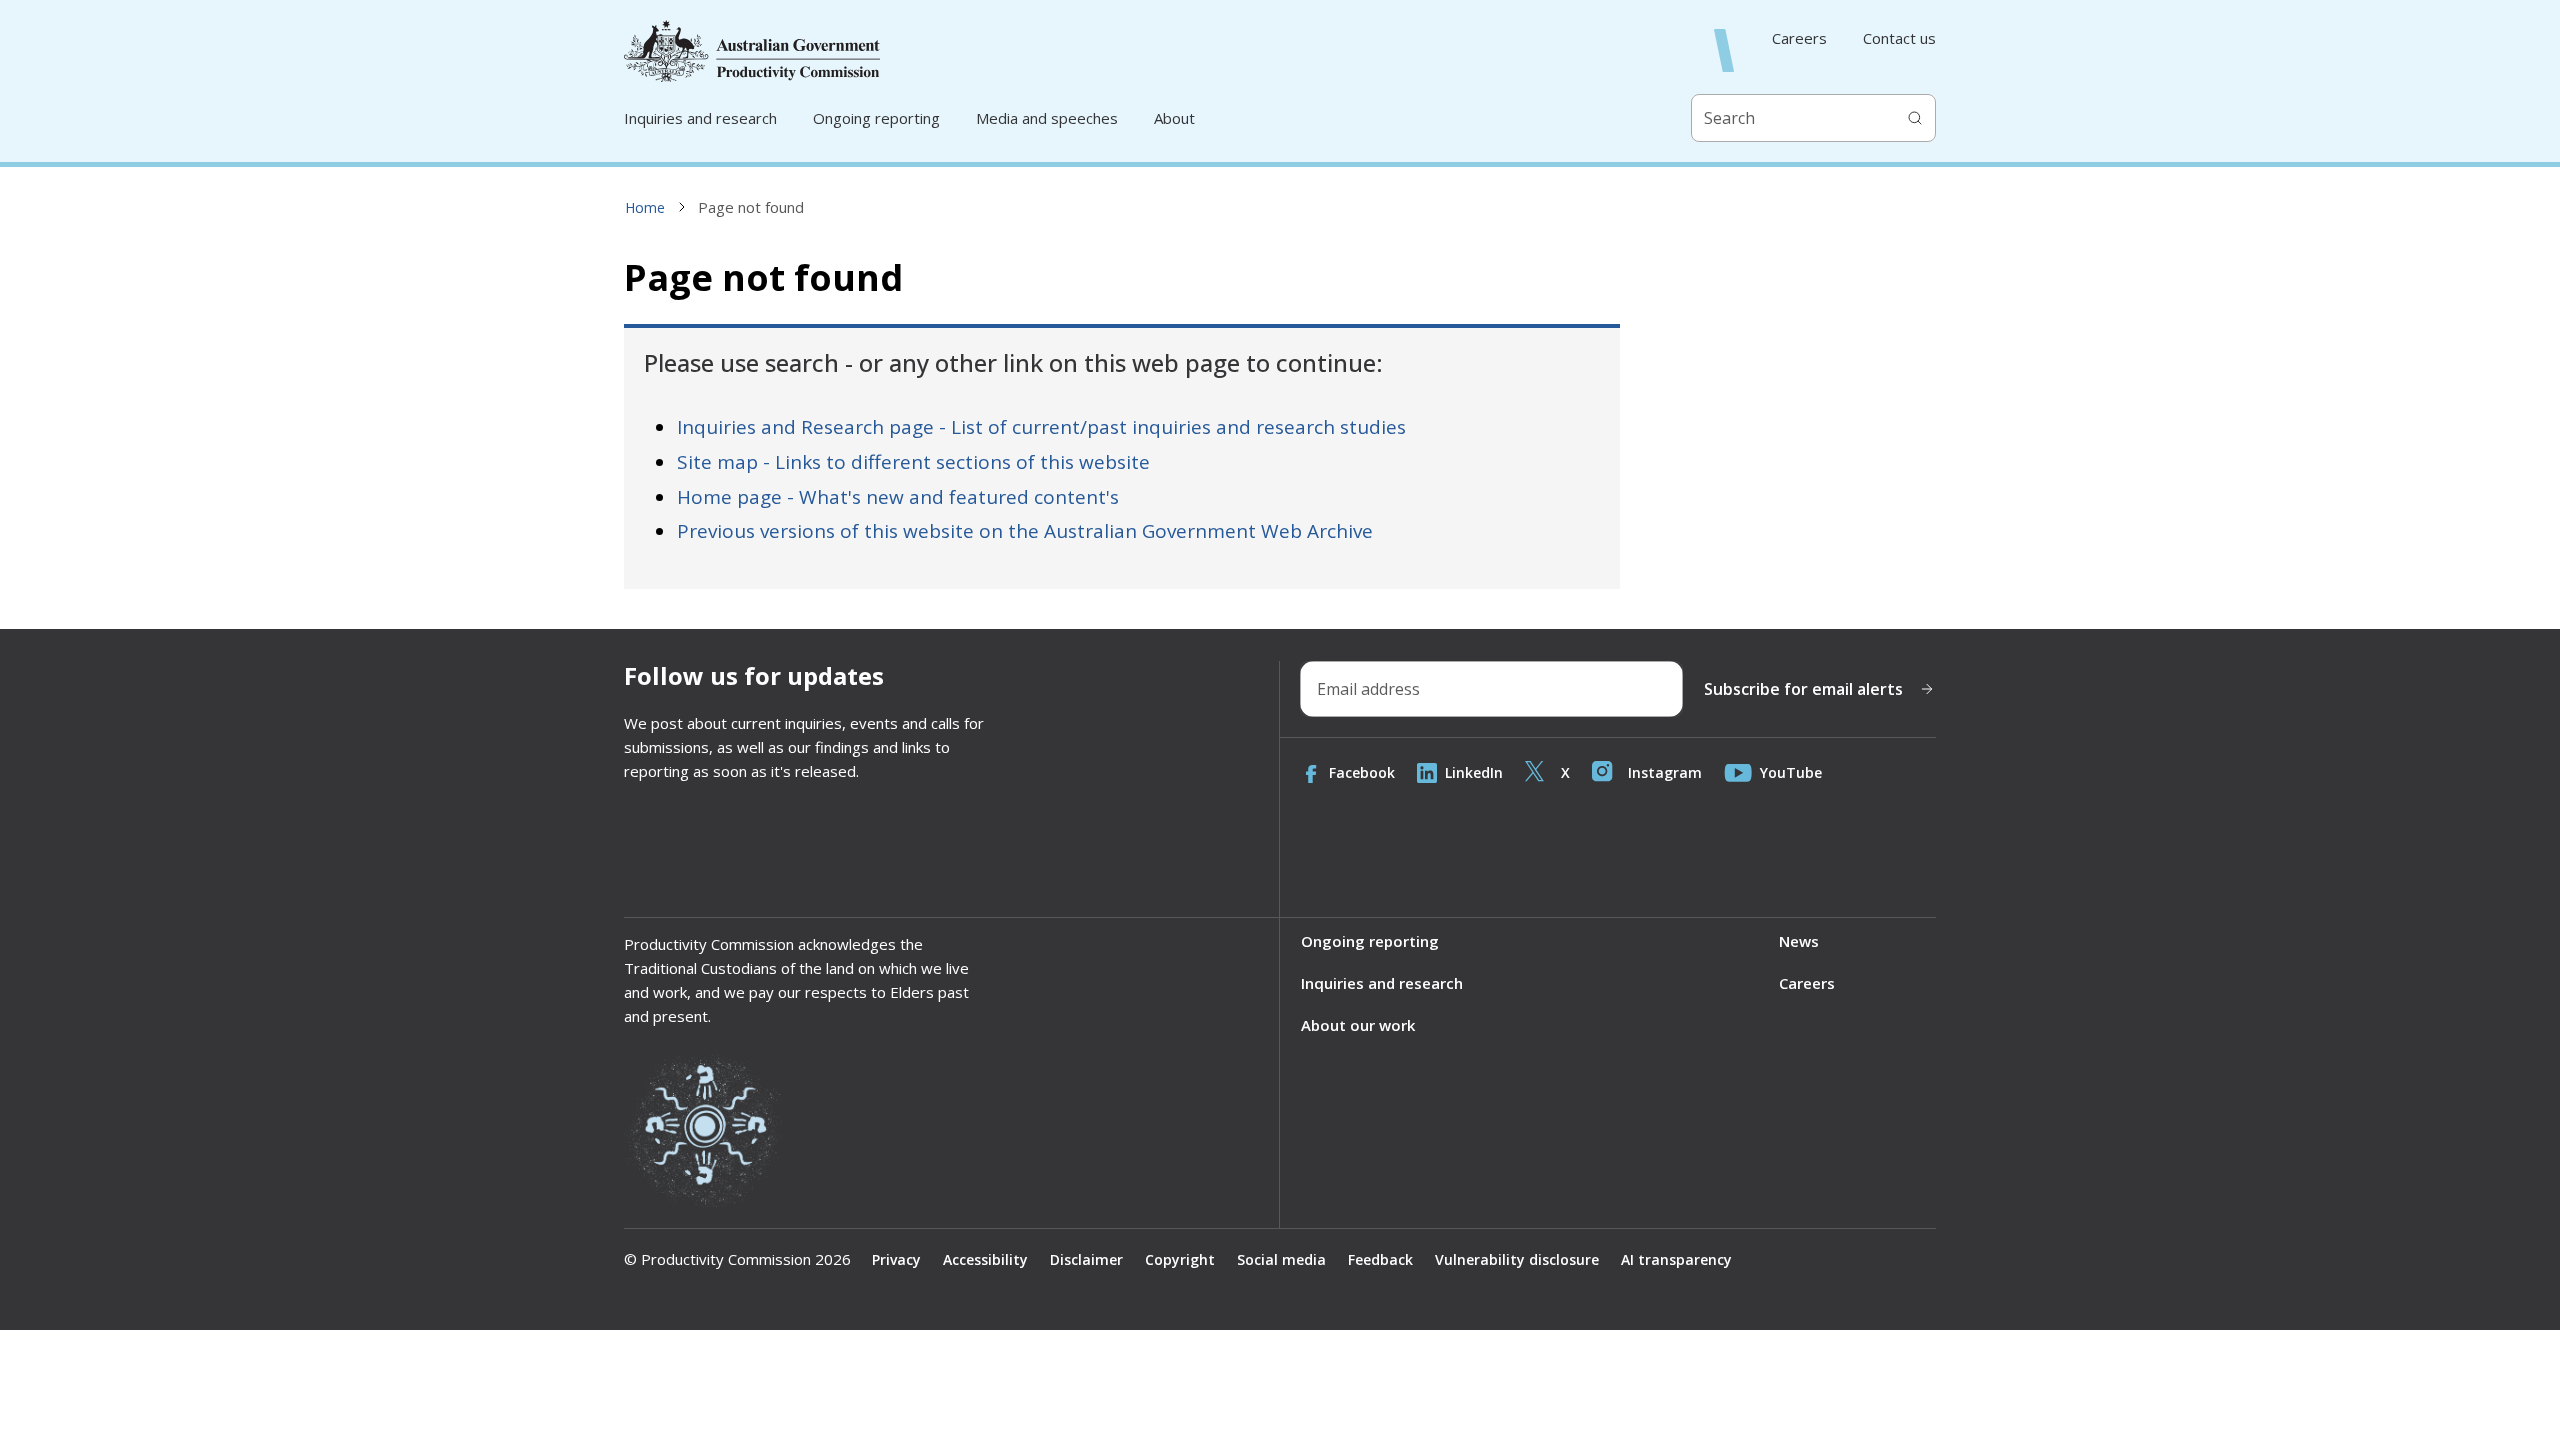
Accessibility (985, 1259)
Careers (1799, 38)
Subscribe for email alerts (1803, 689)
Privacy (896, 1259)
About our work (1358, 1025)
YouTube (1791, 772)
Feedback (1380, 1259)
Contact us (1899, 38)
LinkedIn (1474, 772)
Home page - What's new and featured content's (898, 497)
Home (645, 207)
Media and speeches (1047, 118)
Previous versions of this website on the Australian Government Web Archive (1025, 531)
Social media (1281, 1259)
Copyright (1180, 1259)
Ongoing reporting (876, 118)
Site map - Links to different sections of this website (913, 462)
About (1174, 118)
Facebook (1362, 772)
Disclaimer (1086, 1259)
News (1799, 941)
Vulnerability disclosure (1517, 1259)
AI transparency (1676, 1259)
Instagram (1665, 772)
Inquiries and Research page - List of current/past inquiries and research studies (1041, 427)
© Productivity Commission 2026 (737, 1259)
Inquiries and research (700, 118)
